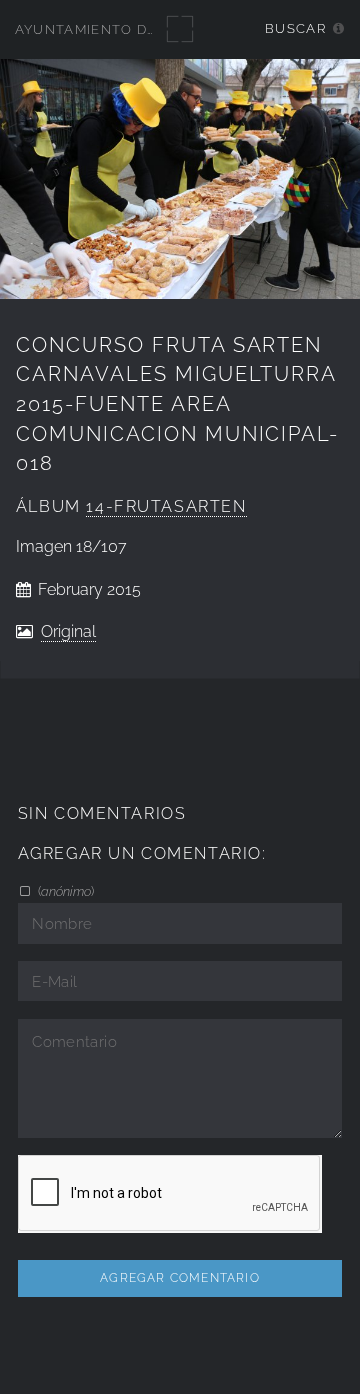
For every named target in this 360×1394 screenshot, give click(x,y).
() (64, 891)
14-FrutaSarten (166, 506)
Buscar (295, 28)
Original (68, 631)
